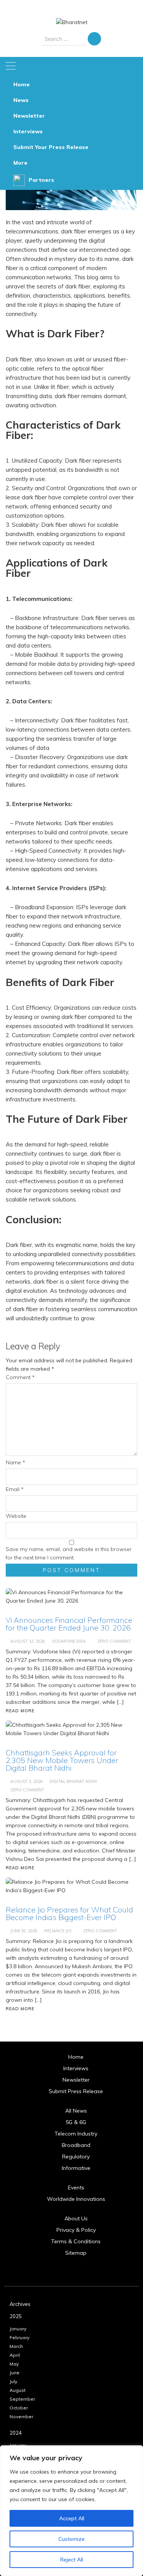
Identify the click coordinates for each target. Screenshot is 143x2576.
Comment (20, 1377)
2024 (16, 2433)
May (14, 2364)
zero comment (100, 1931)
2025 (16, 2316)
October (19, 2408)
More (20, 163)
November (21, 2417)
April (15, 2355)
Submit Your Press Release (51, 147)
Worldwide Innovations (76, 2199)
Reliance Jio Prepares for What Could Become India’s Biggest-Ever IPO (69, 1913)
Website (16, 1516)
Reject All (72, 2560)
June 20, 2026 (24, 1931)
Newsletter (29, 116)
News (21, 100)
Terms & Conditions (76, 2241)
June (14, 2373)
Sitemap (76, 2253)
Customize (71, 2539)
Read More (20, 2009)
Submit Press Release (76, 2091)
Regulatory (76, 2157)
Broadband (76, 2145)
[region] (71, 2511)
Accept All (72, 2518)
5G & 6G (76, 2122)
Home (22, 84)
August (18, 2390)
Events (76, 2187)
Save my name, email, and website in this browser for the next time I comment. (69, 1553)
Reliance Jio (58, 1931)
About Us (76, 2218)
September (22, 2399)
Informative (76, 2168)
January (18, 2329)
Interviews (28, 131)
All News (76, 2111)
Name (15, 1462)
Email (15, 1489)
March (16, 2346)
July (13, 2381)
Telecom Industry (76, 2134)
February (19, 2337)
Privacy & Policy (76, 2230)
